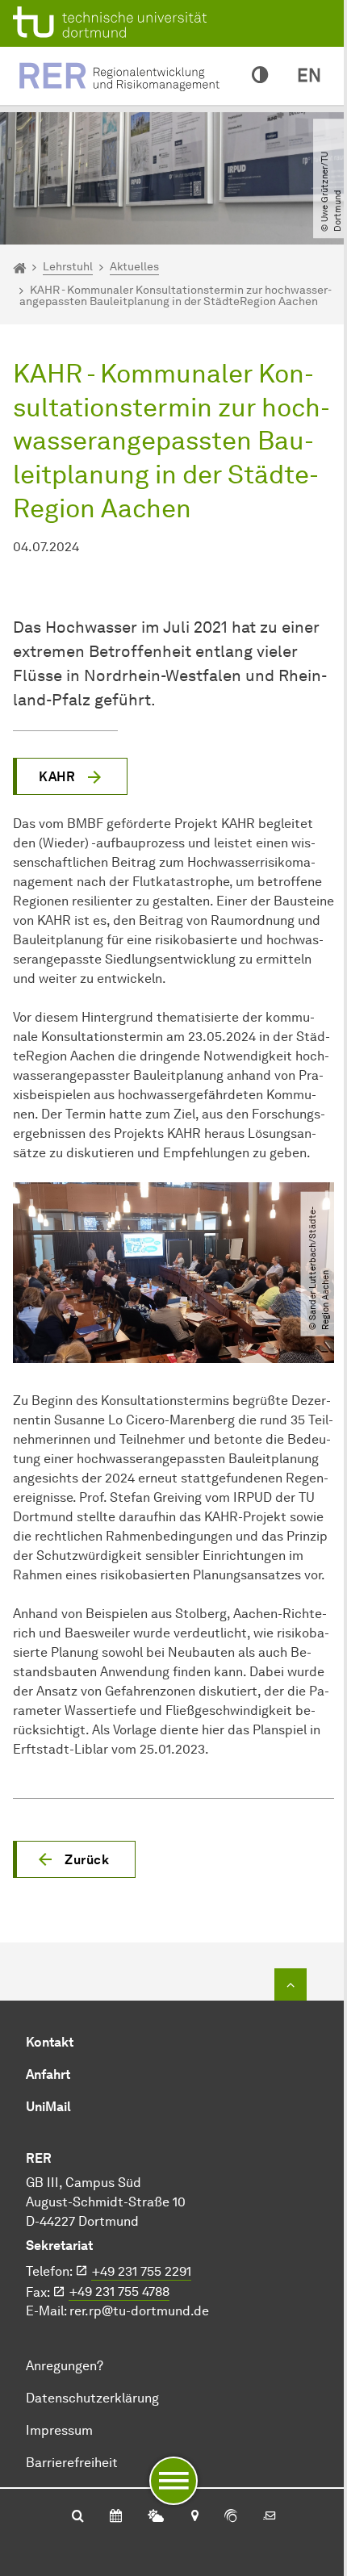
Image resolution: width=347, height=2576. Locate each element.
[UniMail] (270, 2517)
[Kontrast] (260, 76)
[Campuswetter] (156, 2517)
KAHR (57, 777)
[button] (74, 1859)
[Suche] (78, 2517)
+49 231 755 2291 (142, 2271)
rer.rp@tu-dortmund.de (139, 2311)
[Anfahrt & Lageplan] (194, 2517)
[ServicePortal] (231, 2517)
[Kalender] (116, 2517)
